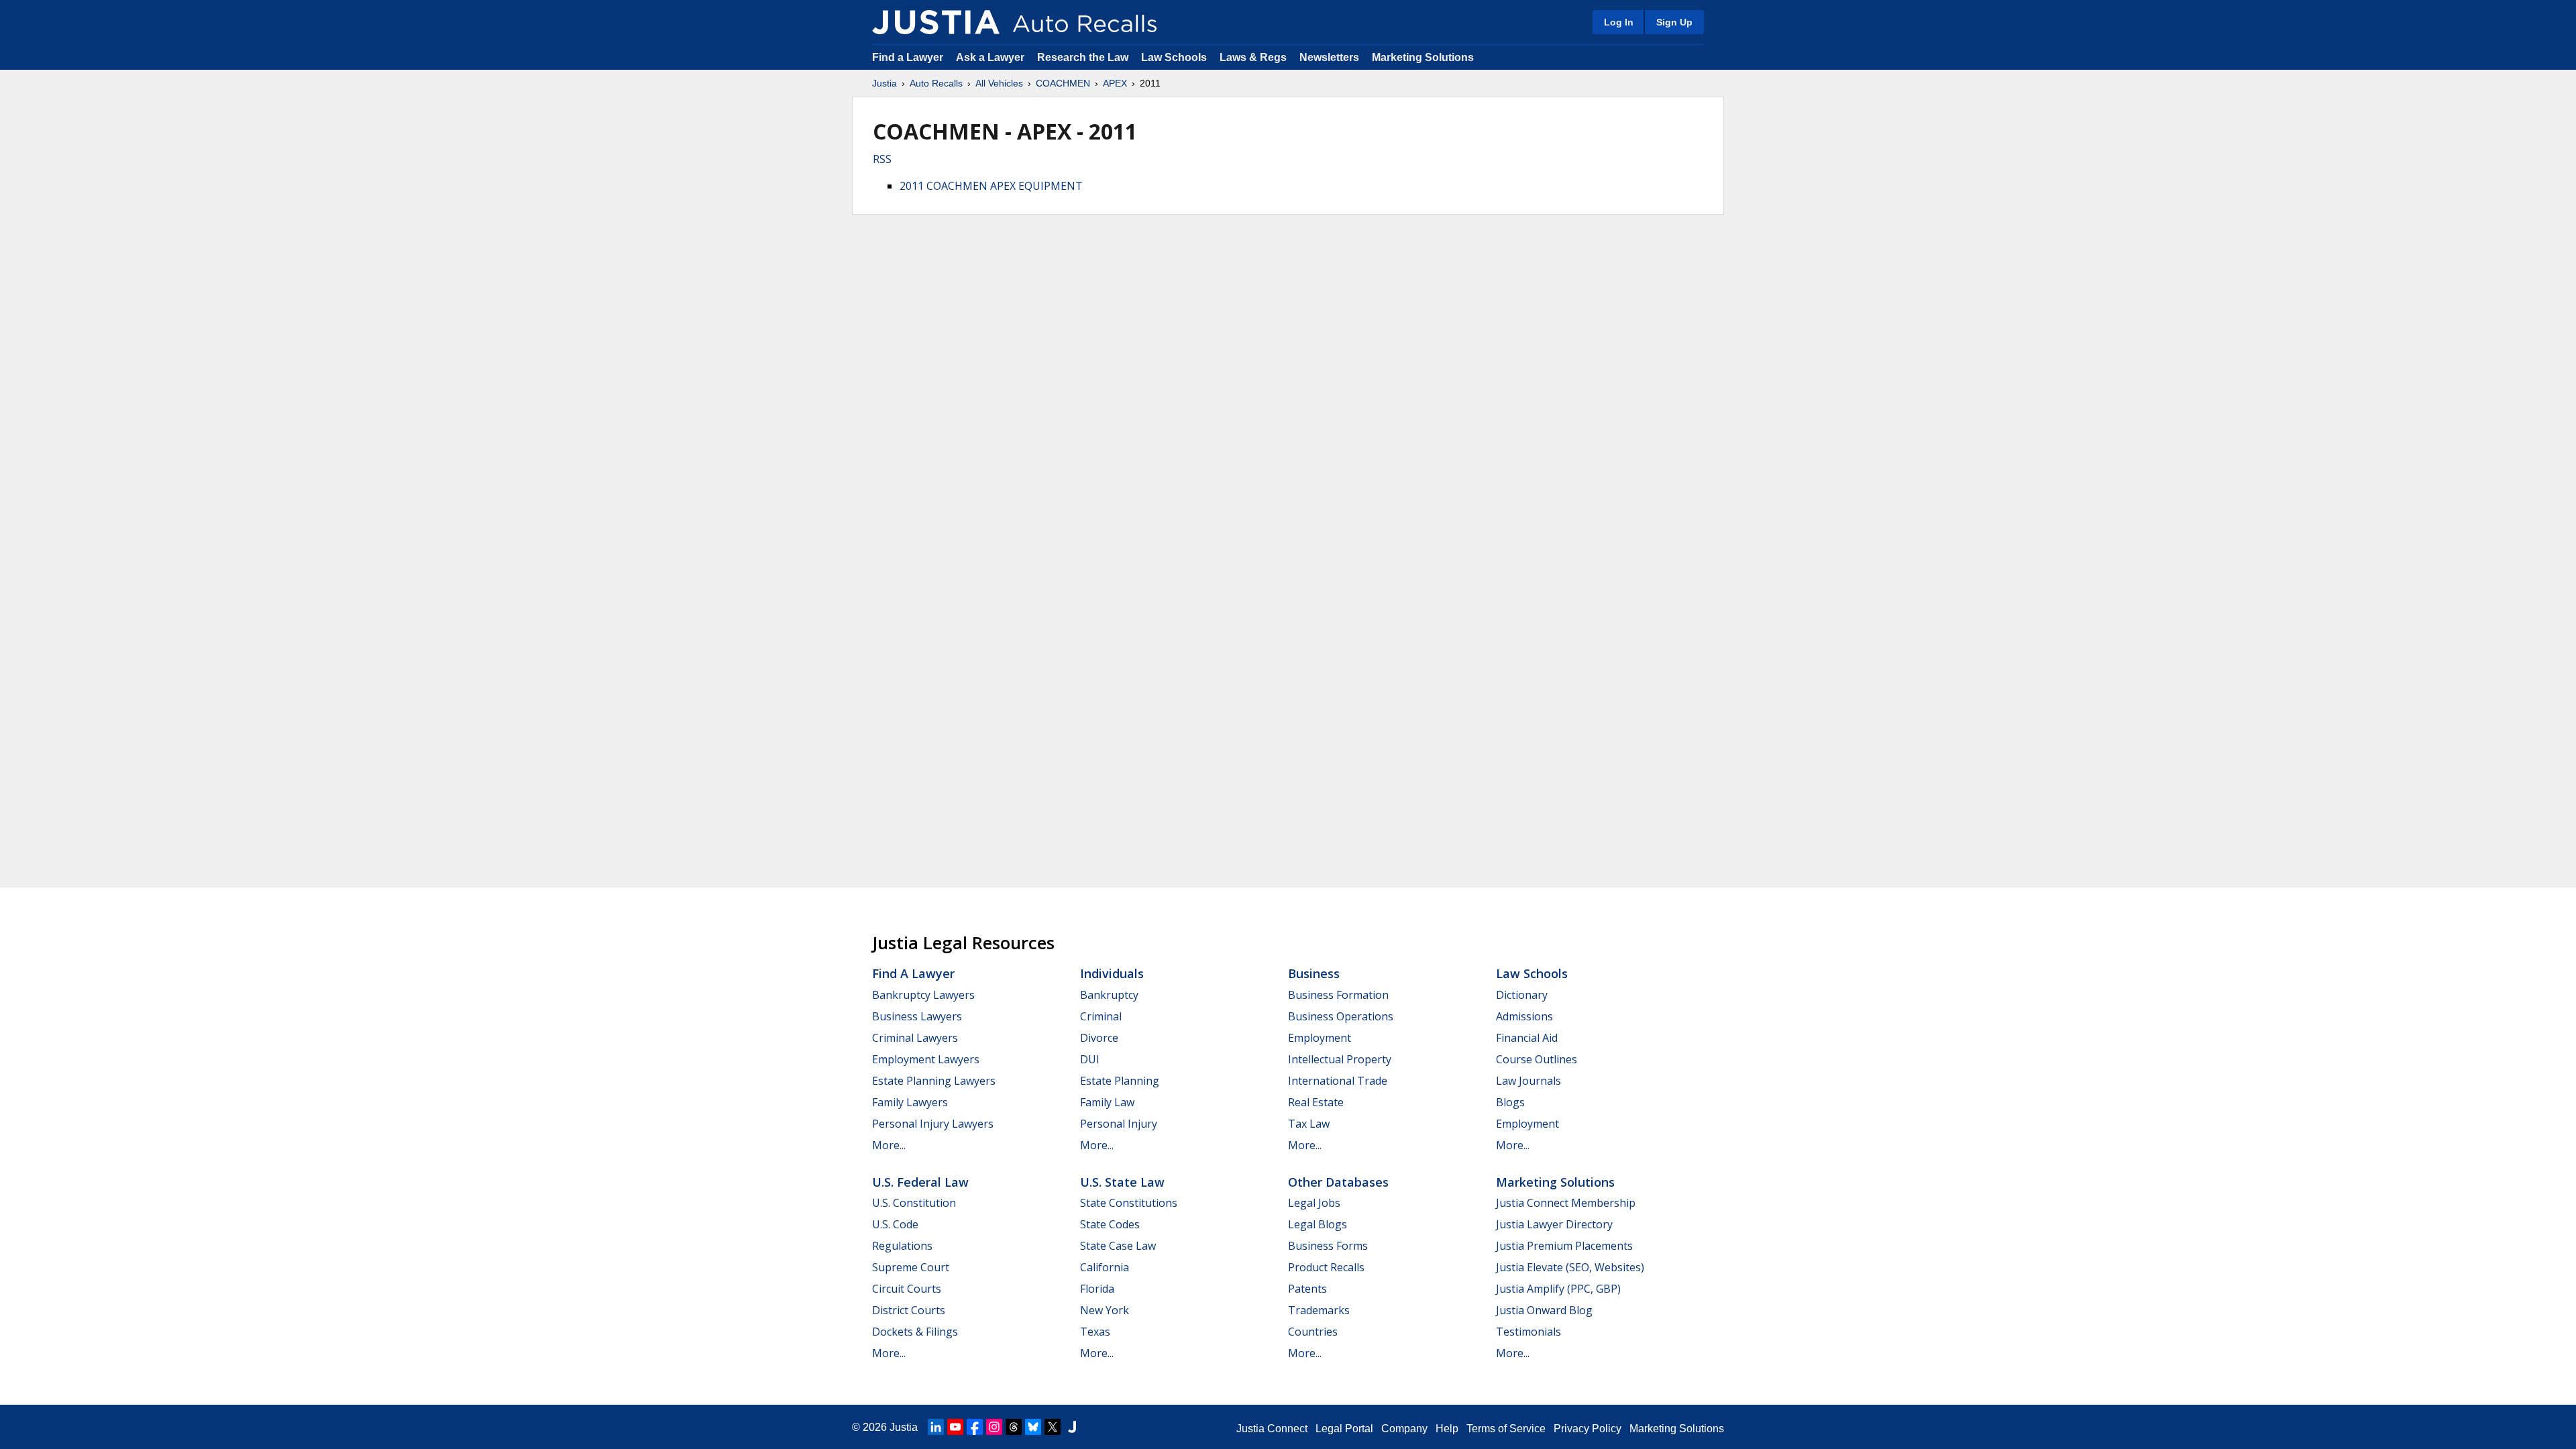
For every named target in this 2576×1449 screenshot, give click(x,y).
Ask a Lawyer (991, 57)
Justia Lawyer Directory (1554, 1224)
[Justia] (936, 22)
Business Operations (1341, 1016)
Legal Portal (1344, 1429)
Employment (1320, 1038)
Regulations (902, 1246)
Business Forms (1328, 1246)
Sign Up (1674, 22)
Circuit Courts (907, 1289)
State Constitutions (1129, 1203)
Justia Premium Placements (1564, 1246)
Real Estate (1316, 1102)
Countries (1313, 1332)
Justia (884, 83)
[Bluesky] (1033, 1427)
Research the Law (1083, 57)
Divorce (1099, 1038)
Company (1404, 1429)
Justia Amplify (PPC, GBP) (1558, 1289)
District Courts (909, 1310)
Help (1447, 1429)
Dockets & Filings (915, 1332)
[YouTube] (955, 1427)
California (1105, 1267)
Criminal (1101, 1016)
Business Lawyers (917, 1016)
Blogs (1510, 1102)
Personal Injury (1119, 1124)
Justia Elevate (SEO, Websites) (1570, 1267)
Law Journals (1528, 1081)
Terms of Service (1506, 1429)
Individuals (1112, 973)
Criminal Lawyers (915, 1038)
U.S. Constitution (914, 1203)
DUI (1090, 1059)
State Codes (1110, 1224)
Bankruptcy (1109, 995)
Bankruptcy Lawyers (923, 995)
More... (889, 1145)
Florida (1097, 1289)
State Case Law (1118, 1246)
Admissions (1524, 1016)
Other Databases (1338, 1182)
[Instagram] (994, 1427)
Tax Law (1309, 1124)
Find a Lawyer (908, 57)
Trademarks (1319, 1310)
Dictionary (1522, 995)
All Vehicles (999, 83)
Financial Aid (1527, 1038)
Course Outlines (1537, 1059)
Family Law (1107, 1102)
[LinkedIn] (936, 1427)
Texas (1095, 1332)
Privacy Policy (1588, 1429)
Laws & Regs (1253, 57)
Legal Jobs (1314, 1203)
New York (1105, 1310)
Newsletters (1329, 57)
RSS (882, 159)
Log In (1619, 22)
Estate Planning (1120, 1081)
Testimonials (1528, 1332)
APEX (1115, 83)
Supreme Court (911, 1267)
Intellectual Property (1340, 1059)
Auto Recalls (936, 83)
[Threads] (1014, 1427)
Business (1314, 973)
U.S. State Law (1122, 1182)
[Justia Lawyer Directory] (1072, 1427)
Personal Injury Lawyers (933, 1124)
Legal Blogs (1318, 1224)
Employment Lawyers (926, 1059)
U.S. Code (895, 1224)
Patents (1307, 1289)
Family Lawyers (910, 1102)
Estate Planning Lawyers (934, 1081)
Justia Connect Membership (1566, 1203)
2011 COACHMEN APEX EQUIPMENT (991, 186)
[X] (1053, 1427)
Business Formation (1338, 995)
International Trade (1338, 1081)
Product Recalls (1326, 1267)
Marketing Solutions (1423, 57)
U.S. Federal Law (920, 1182)
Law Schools (1174, 57)
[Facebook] (975, 1427)
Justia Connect (1272, 1429)
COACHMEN (1063, 83)
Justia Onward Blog (1544, 1310)
